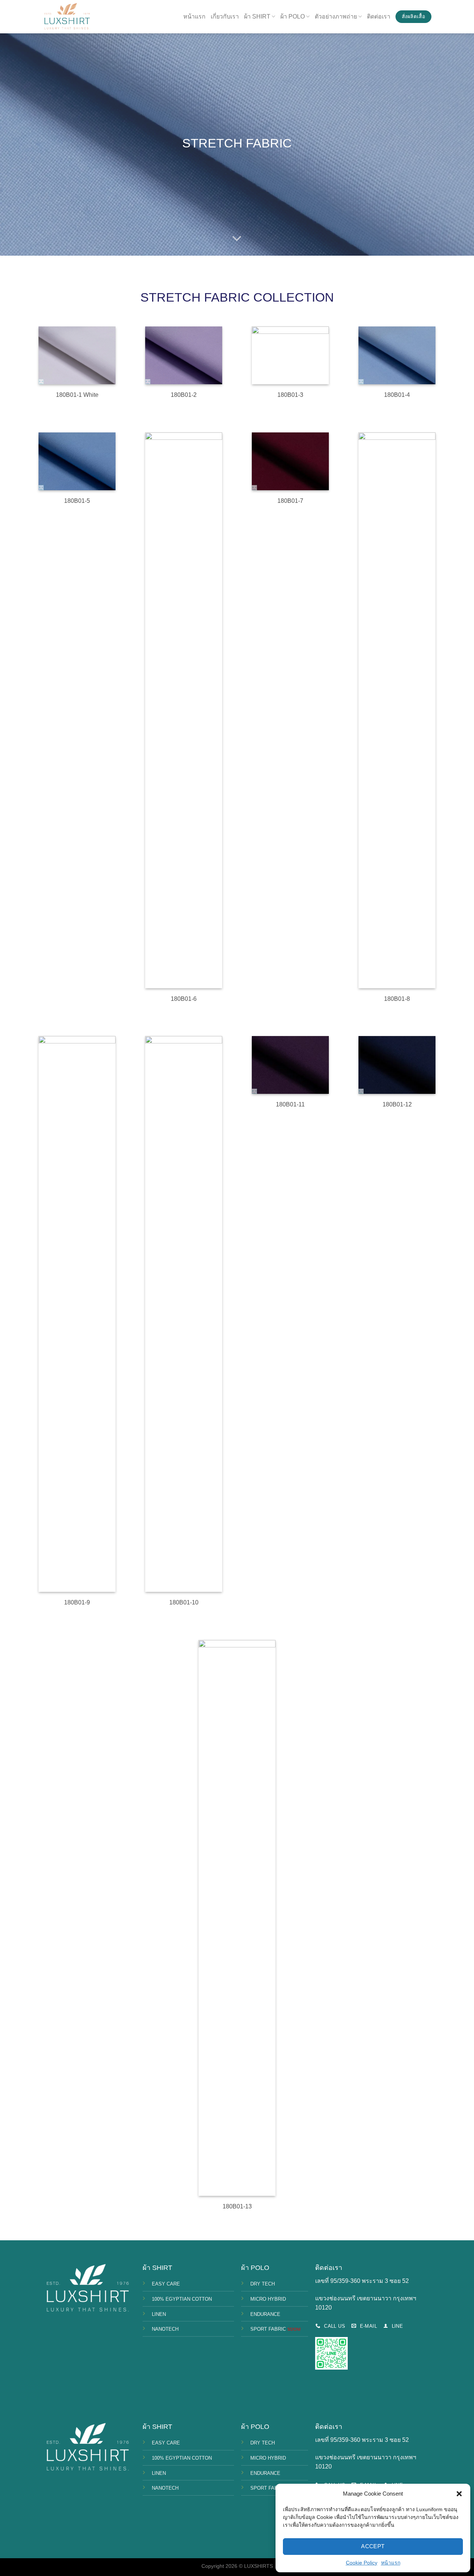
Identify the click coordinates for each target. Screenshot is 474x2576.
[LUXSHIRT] (67, 17)
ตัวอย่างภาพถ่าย (336, 16)
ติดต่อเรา (379, 16)
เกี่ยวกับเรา (225, 16)
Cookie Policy (362, 2563)
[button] (459, 2494)
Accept (373, 2546)
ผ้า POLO (293, 16)
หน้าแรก (391, 2563)
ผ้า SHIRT (257, 16)
